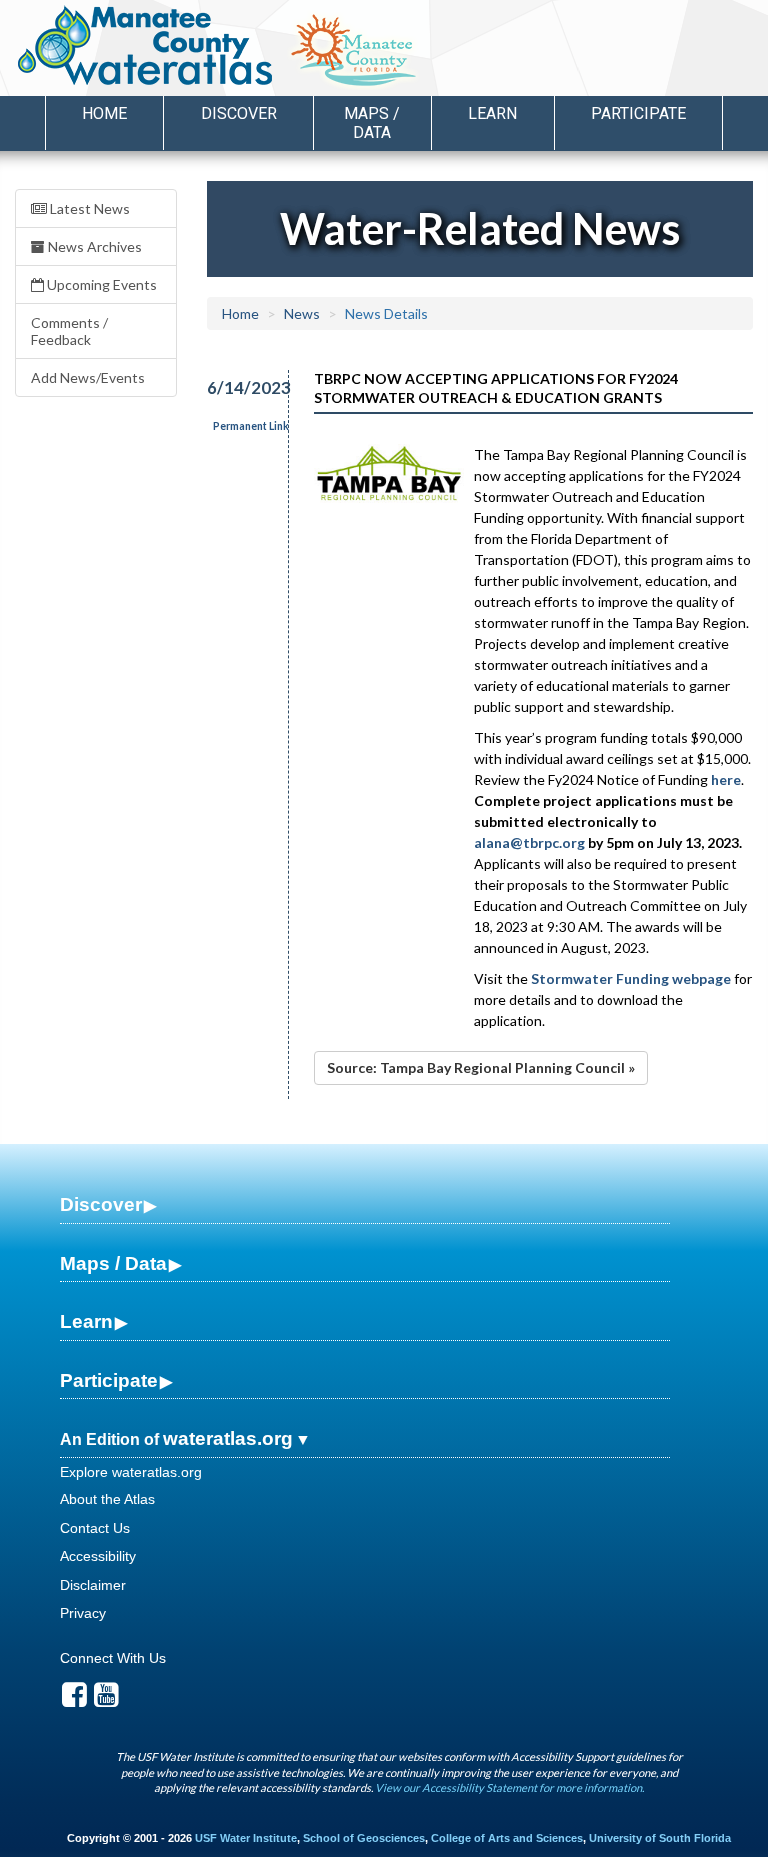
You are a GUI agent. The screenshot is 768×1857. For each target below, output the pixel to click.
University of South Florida (660, 1838)
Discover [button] (239, 113)
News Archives (93, 246)
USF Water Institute (246, 1838)
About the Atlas (107, 1499)
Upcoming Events (100, 284)
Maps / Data (113, 1263)
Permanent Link (251, 426)
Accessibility (98, 1556)
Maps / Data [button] (372, 123)
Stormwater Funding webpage (631, 978)
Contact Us (95, 1528)
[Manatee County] (404, 51)
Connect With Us (113, 1658)
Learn (86, 1321)
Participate (109, 1380)
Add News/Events (88, 377)
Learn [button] (492, 113)
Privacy (83, 1613)
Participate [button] (638, 113)
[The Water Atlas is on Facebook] (74, 1700)
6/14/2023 (236, 387)
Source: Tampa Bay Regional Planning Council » (481, 1067)
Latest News (88, 208)
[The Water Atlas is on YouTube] (106, 1700)
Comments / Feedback (69, 331)
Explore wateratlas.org (131, 1472)
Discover (101, 1204)
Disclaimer (93, 1585)
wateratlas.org (228, 1438)
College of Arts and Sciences (507, 1838)
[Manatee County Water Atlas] (143, 45)
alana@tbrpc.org (529, 842)
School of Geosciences (364, 1838)
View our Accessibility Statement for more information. (509, 1787)
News (302, 313)
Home (104, 113)
